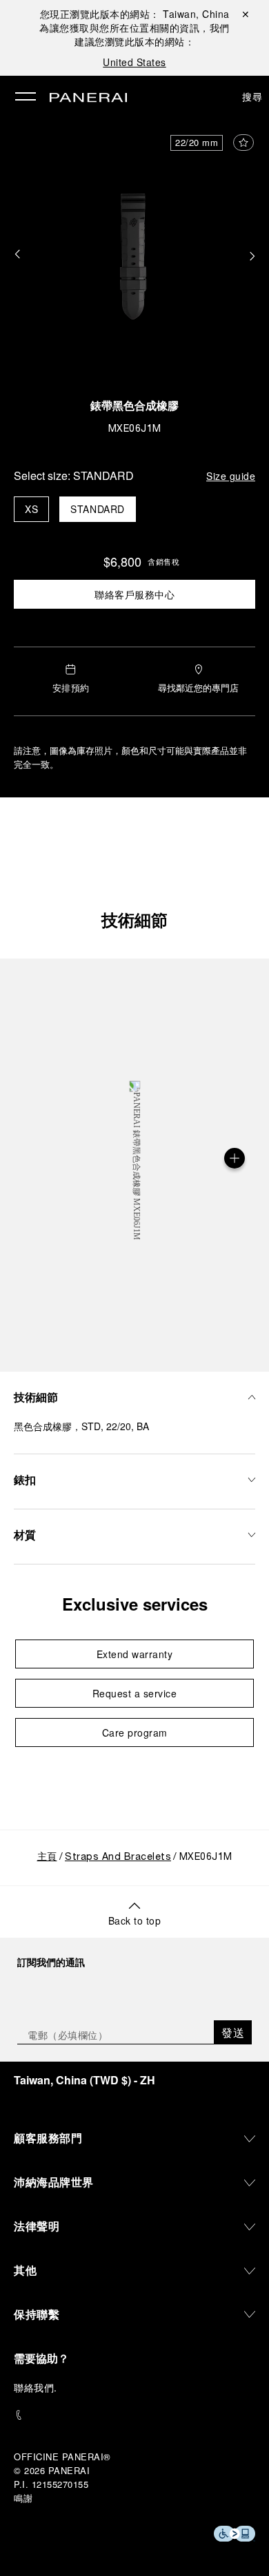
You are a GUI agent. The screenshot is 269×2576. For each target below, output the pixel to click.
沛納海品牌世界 (54, 2182)
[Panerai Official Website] (88, 98)
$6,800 (122, 561)
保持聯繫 (37, 2314)
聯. (36, 2387)
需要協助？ (41, 2358)
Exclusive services (135, 1604)
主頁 (47, 1857)
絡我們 (39, 2387)
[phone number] (134, 2415)
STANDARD (98, 509)
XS (31, 509)
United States (134, 62)
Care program (135, 1732)
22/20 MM (197, 143)
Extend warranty (135, 1654)
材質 (25, 1535)
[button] (17, 255)
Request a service (135, 1693)
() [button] (84, 2080)
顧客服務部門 (48, 2138)
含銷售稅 (163, 561)
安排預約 (71, 688)
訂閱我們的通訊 (51, 1962)
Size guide (231, 476)
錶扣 (25, 1479)
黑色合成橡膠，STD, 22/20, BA (81, 1426)
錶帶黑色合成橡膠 (134, 408)
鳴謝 (23, 2498)
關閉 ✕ (246, 14)
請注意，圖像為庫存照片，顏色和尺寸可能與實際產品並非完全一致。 (130, 757)
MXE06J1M (135, 429)
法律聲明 (37, 2226)
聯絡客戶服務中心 (134, 594)
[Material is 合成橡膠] (235, 1158)
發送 (233, 2032)
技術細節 (134, 919)
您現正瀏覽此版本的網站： (135, 14)
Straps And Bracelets (118, 1857)
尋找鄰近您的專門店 (198, 688)
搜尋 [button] (252, 96)
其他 (25, 2270)
